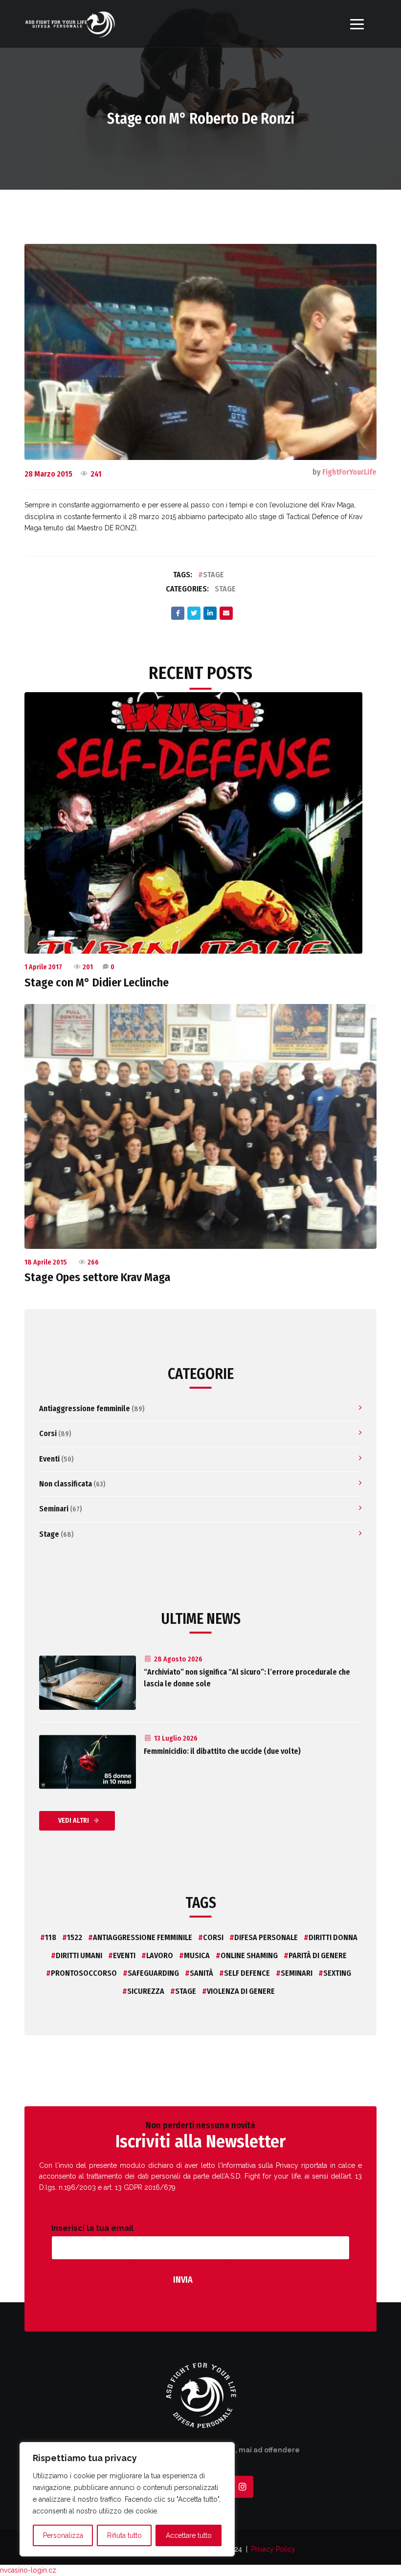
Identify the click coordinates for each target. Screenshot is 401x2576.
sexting (337, 1973)
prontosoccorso (84, 1973)
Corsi (48, 1433)
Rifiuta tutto (124, 2535)
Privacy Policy (273, 2549)
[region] (127, 2499)
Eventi (49, 1459)
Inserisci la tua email (92, 2228)
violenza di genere (241, 1991)
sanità (201, 1973)
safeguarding (153, 1973)
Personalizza (63, 2535)
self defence (247, 1973)
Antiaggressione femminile (85, 1408)
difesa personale (266, 1937)
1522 (75, 1937)
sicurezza (146, 1991)
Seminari (54, 1509)
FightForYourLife (349, 472)
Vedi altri (74, 1821)
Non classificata (66, 1484)
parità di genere (318, 1955)
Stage (213, 575)
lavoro (160, 1955)
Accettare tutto (189, 2535)
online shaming (249, 1955)
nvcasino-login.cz (28, 2570)
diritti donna (333, 1937)
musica (197, 1955)
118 (51, 1937)
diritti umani (79, 1955)
